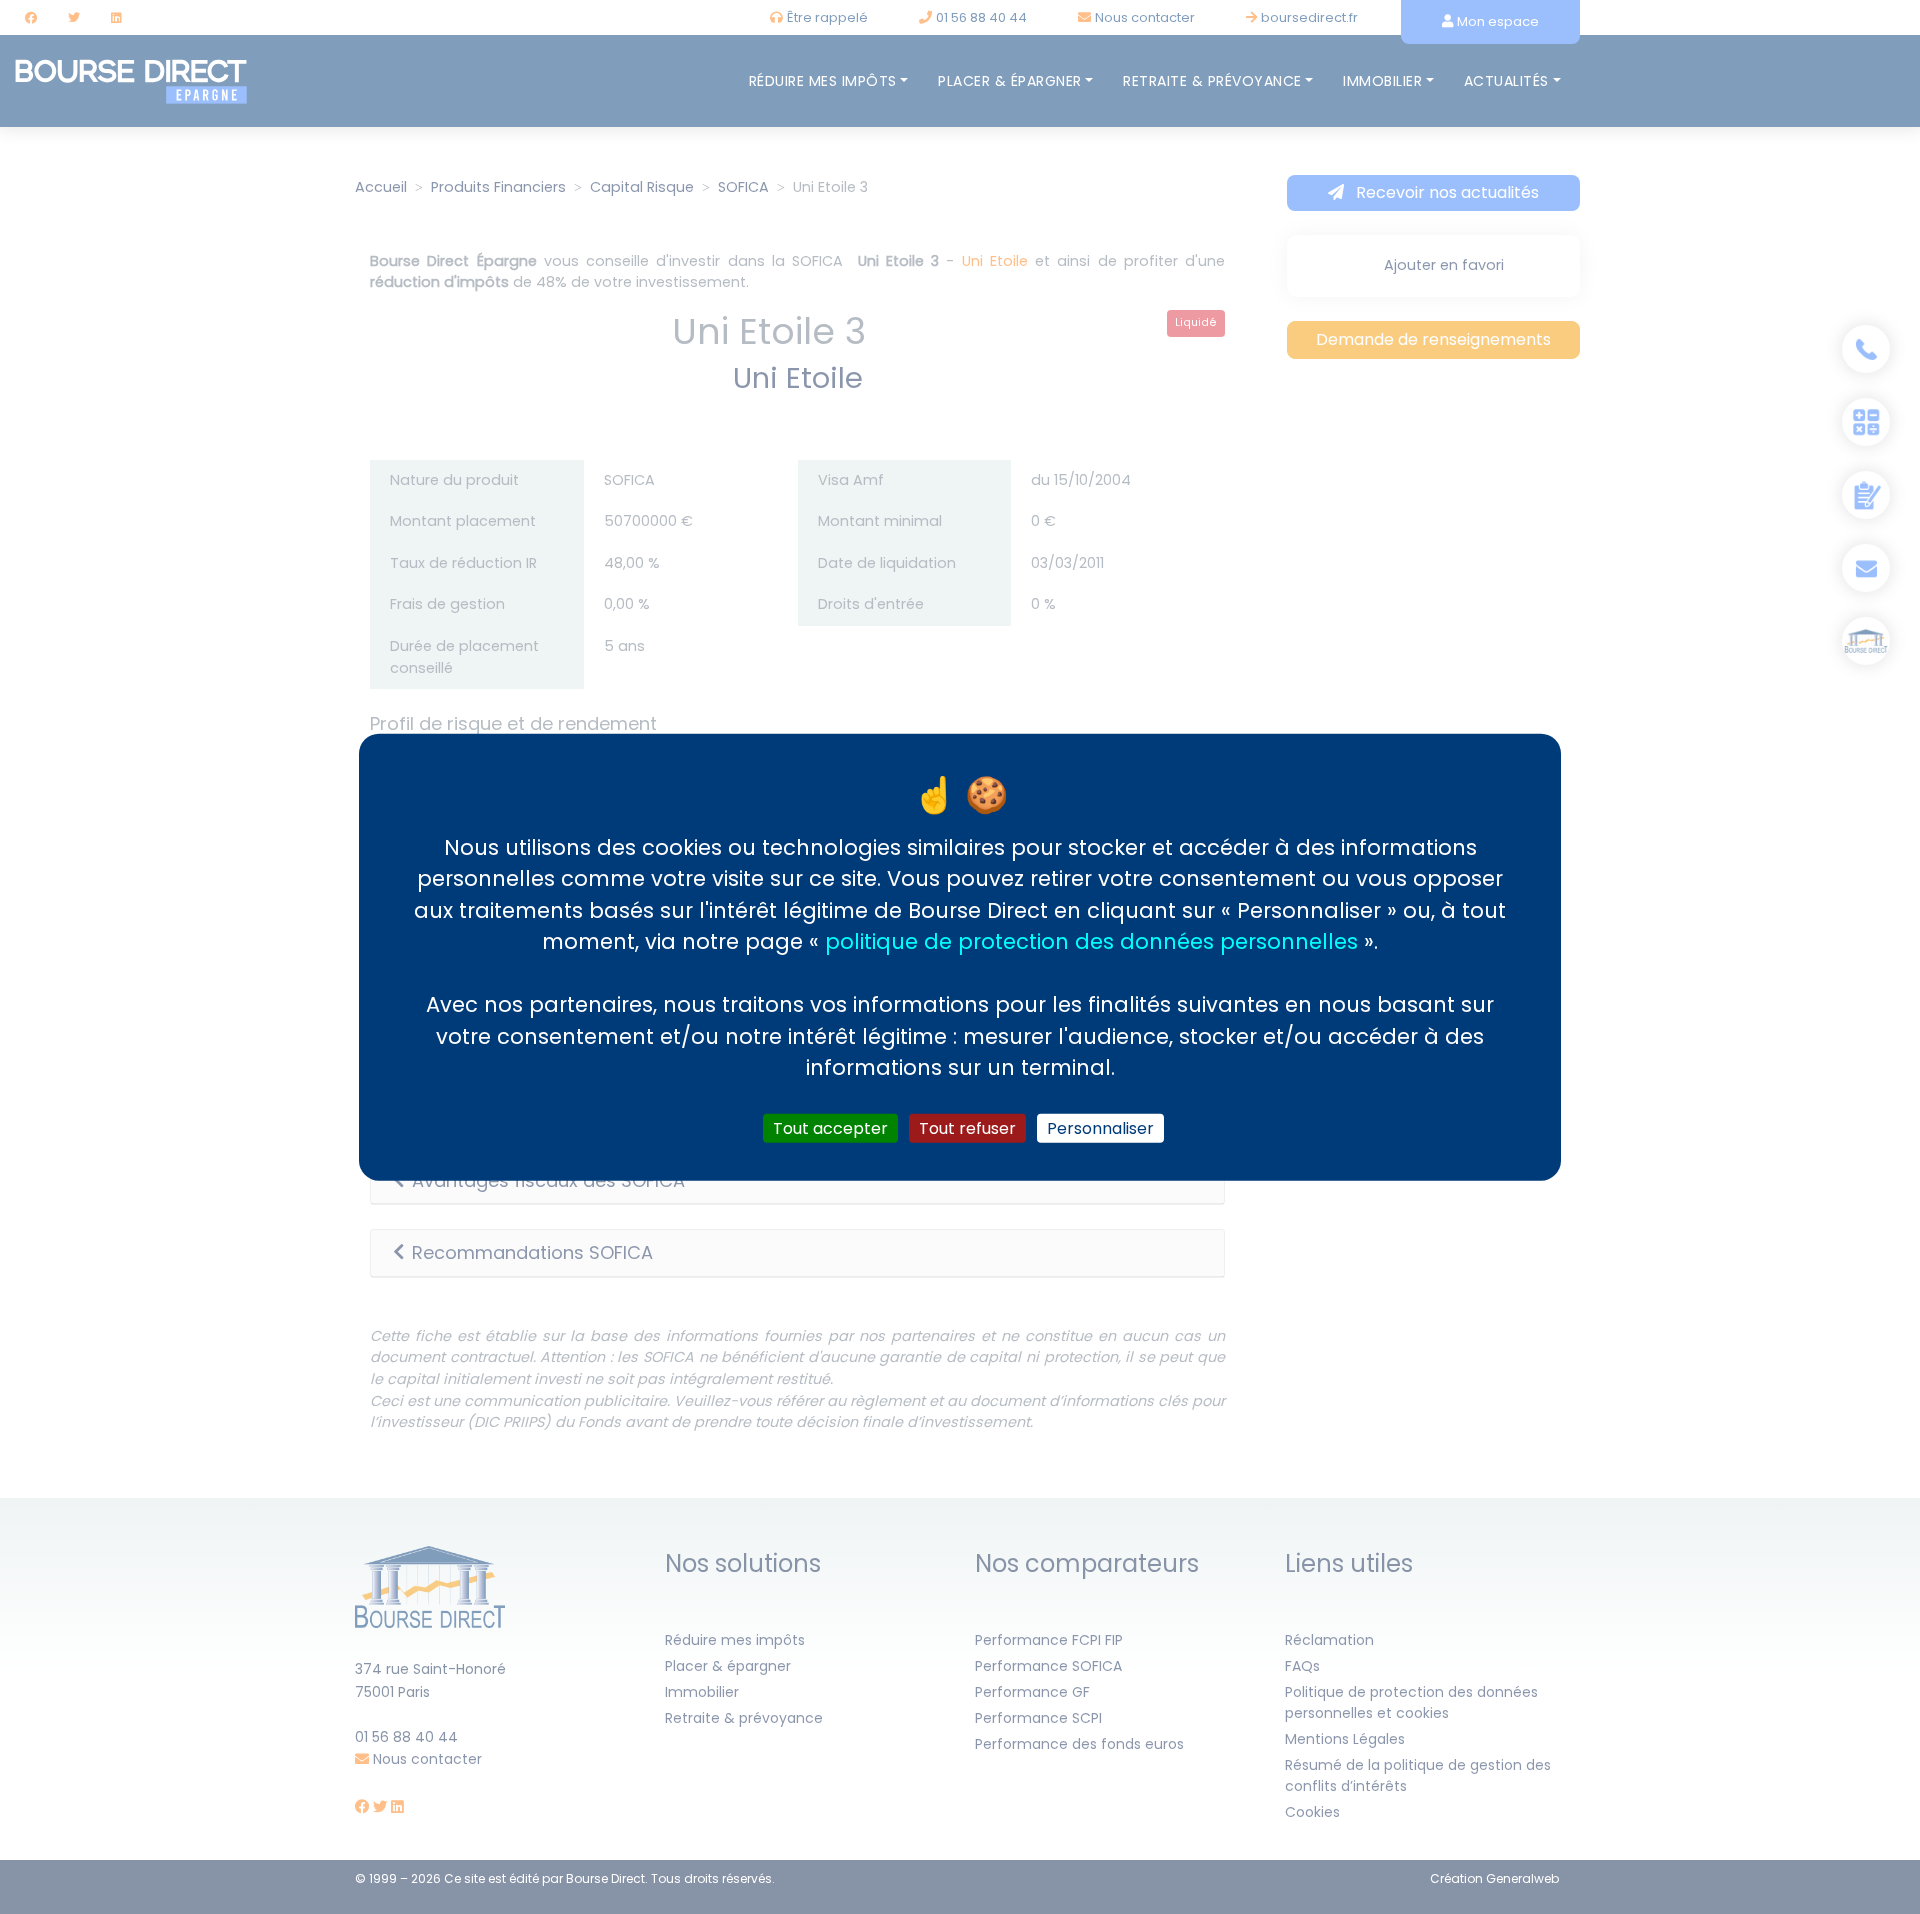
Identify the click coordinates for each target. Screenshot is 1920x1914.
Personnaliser (1100, 1127)
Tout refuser (967, 1127)
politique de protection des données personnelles (1091, 941)
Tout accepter (830, 1127)
